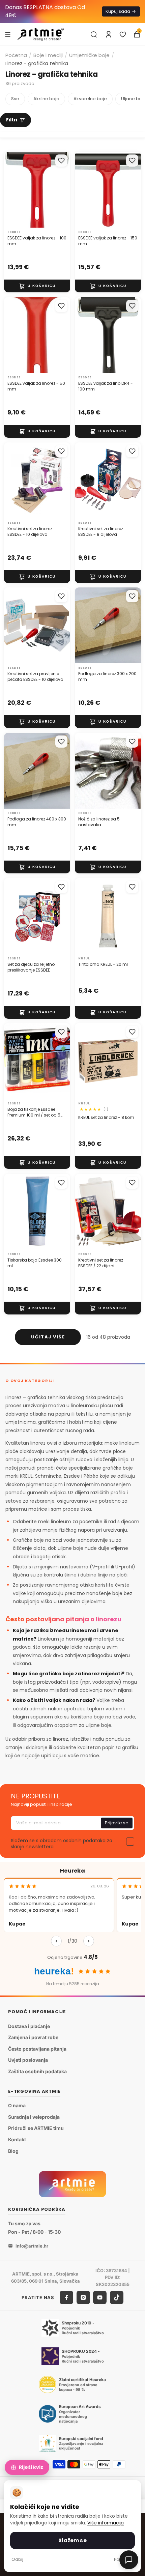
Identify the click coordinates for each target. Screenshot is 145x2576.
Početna (16, 55)
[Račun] (109, 34)
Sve (15, 99)
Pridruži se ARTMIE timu (36, 2128)
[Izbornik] (8, 34)
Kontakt (17, 2139)
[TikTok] (117, 2297)
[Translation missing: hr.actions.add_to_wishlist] (61, 161)
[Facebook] (66, 2297)
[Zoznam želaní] (123, 34)
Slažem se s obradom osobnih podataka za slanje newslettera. (62, 1844)
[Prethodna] (56, 1941)
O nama (17, 2105)
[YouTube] (100, 2297)
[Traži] (94, 34)
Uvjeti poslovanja (28, 2060)
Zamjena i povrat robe (33, 2037)
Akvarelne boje (90, 99)
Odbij (17, 2559)
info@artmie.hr (32, 2246)
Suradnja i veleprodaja (34, 2117)
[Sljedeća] (89, 1941)
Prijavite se (117, 1823)
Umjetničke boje (89, 55)
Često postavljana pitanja (37, 2049)
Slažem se (72, 2540)
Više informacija (106, 2523)
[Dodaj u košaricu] (37, 286)
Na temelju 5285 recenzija (73, 1984)
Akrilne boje (46, 99)
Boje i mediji (48, 55)
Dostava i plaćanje (29, 2026)
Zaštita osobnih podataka (37, 2071)
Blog (13, 2151)
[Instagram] (83, 2297)
